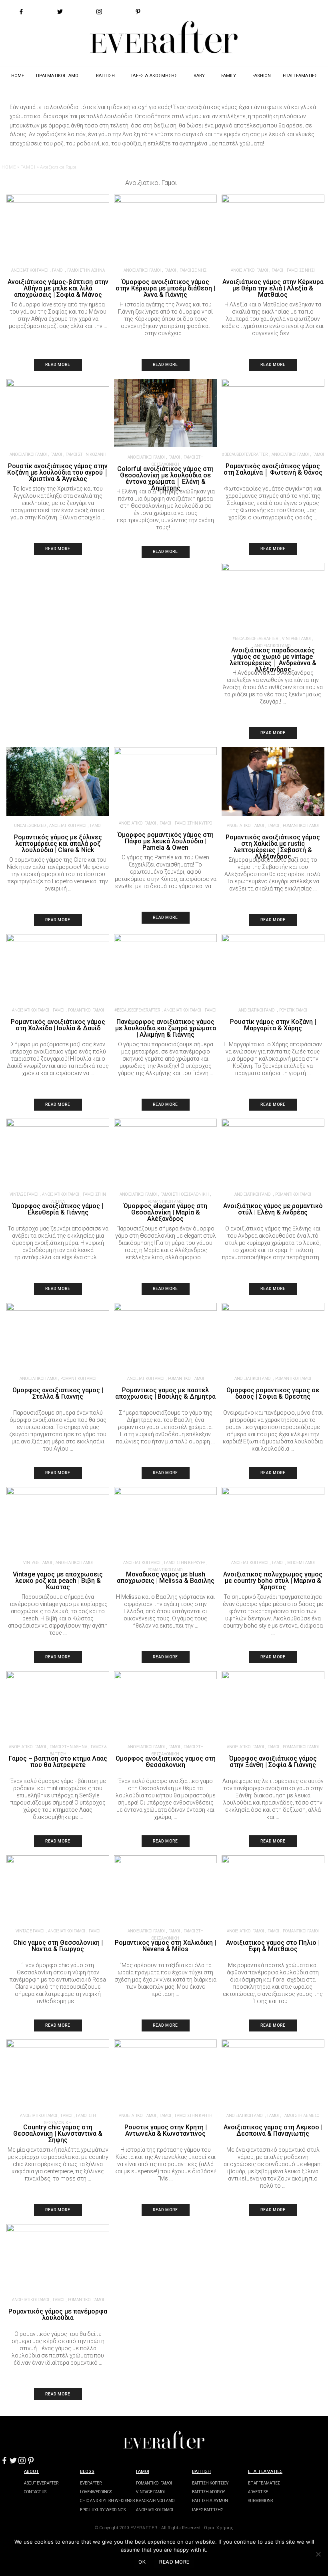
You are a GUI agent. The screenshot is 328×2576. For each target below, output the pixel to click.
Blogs (87, 2472)
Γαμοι (143, 2472)
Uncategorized (30, 826)
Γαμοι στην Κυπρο (193, 823)
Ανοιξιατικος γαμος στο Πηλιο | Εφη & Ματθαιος (273, 1946)
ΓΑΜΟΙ (28, 167)
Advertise (258, 2492)
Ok (142, 2562)
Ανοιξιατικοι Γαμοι (30, 270)
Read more (174, 2562)
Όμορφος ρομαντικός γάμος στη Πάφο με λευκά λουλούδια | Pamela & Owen (166, 841)
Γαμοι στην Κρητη (194, 2116)
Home (9, 167)
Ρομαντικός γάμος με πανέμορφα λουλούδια (58, 2315)
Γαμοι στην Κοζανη (86, 454)
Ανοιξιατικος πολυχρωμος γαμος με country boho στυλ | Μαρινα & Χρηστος (273, 1581)
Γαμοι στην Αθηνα (86, 270)
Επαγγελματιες (265, 2472)
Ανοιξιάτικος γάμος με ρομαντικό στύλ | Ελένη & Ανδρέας (273, 1209)
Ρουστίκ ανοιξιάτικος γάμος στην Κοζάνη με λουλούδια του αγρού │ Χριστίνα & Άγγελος (58, 472)
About (31, 2472)
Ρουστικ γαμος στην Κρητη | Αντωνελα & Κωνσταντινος (166, 2130)
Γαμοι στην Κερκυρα (185, 1563)
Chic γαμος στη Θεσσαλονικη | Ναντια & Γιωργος (58, 1946)
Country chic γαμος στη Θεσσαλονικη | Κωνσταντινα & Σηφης (58, 2134)
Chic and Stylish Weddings (107, 2501)
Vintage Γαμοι (296, 639)
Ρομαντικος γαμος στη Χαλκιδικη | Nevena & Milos (165, 1946)
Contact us (35, 2492)
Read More (58, 365)
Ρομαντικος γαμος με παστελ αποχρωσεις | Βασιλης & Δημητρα (165, 1393)
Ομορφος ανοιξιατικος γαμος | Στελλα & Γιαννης (58, 1393)
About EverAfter (41, 2483)
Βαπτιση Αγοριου (209, 2492)
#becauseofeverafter (245, 454)
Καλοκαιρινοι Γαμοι (156, 2501)
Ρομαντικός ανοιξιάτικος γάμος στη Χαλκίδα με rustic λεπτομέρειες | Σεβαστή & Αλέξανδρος (273, 847)
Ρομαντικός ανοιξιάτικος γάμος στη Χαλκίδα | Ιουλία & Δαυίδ (58, 1025)
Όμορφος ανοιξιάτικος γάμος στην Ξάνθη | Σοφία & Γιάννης (273, 1762)
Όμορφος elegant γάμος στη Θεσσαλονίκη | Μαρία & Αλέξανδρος (165, 1212)
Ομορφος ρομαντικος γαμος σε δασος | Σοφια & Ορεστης (273, 1393)
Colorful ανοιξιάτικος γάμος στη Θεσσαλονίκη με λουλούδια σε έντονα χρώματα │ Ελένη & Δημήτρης (165, 478)
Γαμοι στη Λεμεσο (301, 2116)
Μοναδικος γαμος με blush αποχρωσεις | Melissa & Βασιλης (166, 1577)
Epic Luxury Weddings (103, 2510)
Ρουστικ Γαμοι (293, 1010)
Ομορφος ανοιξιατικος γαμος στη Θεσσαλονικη (166, 1762)
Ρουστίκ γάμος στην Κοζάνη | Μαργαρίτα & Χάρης (273, 1025)
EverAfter (91, 2483)
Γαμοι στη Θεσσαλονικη (185, 1194)
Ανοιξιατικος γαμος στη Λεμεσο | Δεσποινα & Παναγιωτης (273, 2130)
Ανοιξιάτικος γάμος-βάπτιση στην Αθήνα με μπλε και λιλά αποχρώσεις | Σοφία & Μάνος (58, 288)
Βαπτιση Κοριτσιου (210, 2483)
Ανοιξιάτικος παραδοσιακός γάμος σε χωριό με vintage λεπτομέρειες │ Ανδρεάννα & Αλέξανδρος (273, 660)
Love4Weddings (96, 2492)
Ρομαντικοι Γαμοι (301, 826)
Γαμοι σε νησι (194, 270)
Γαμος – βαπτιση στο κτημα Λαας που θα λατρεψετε (58, 1762)
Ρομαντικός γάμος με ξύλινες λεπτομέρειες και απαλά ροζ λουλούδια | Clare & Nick (58, 844)
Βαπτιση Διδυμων (210, 2501)
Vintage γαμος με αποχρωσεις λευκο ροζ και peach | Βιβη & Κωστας (58, 1581)
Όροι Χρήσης (219, 2528)
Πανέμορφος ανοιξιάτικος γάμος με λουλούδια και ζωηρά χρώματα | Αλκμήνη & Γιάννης (166, 1028)
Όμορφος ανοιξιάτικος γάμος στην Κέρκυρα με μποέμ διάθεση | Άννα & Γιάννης (165, 288)
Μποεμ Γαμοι (301, 1563)
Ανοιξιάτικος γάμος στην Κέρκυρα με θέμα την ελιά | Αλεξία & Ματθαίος (273, 288)
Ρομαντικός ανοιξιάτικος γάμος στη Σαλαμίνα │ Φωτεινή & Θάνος (273, 469)
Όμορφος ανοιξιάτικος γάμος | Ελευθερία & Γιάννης (58, 1209)
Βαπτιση (201, 2472)
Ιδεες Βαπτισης (208, 2510)
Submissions (260, 2501)
